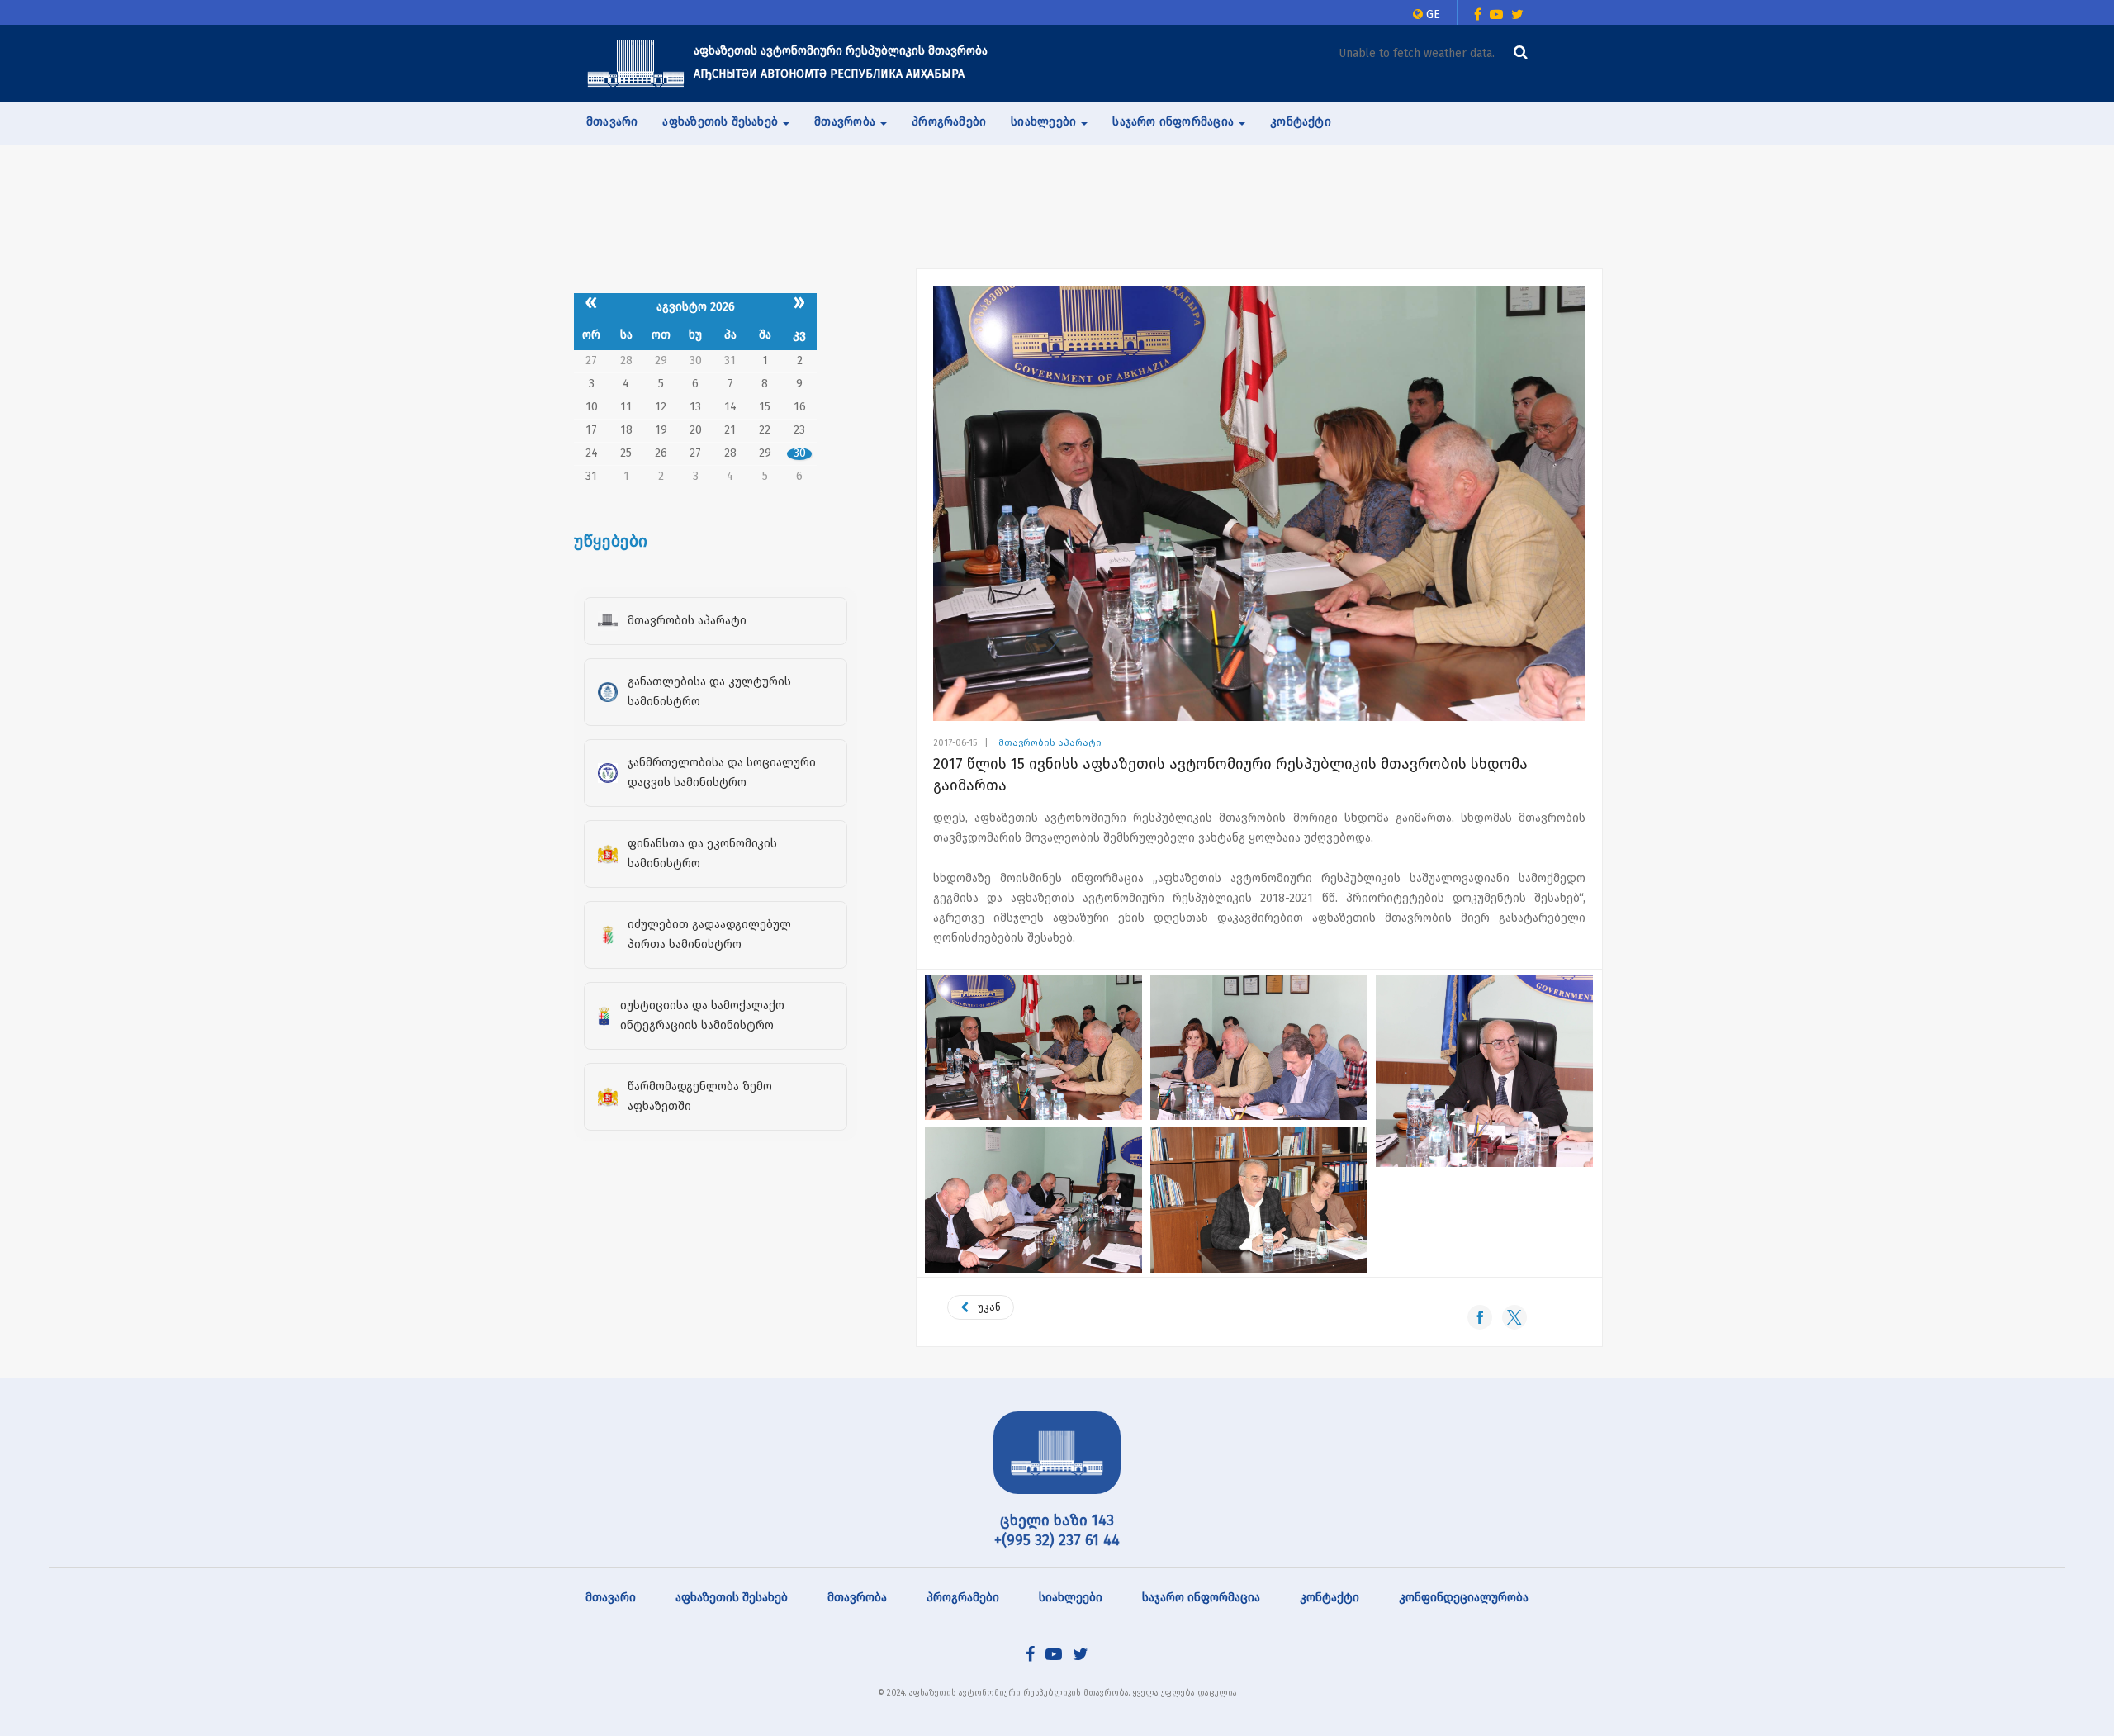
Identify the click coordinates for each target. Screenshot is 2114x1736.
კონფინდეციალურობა (1464, 1598)
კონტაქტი (1301, 122)
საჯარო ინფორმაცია (1201, 1598)
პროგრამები (949, 122)
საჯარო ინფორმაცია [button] (1175, 122)
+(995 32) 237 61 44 (1057, 1540)
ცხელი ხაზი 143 (1057, 1520)
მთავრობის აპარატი (1050, 743)
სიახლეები (1071, 1598)
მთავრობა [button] (846, 122)
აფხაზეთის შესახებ (732, 1598)
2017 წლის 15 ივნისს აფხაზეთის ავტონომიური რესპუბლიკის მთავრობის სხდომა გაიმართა (1230, 775)
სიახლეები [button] (1045, 122)
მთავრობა (857, 1598)
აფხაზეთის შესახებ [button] (722, 122)
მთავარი (612, 122)
